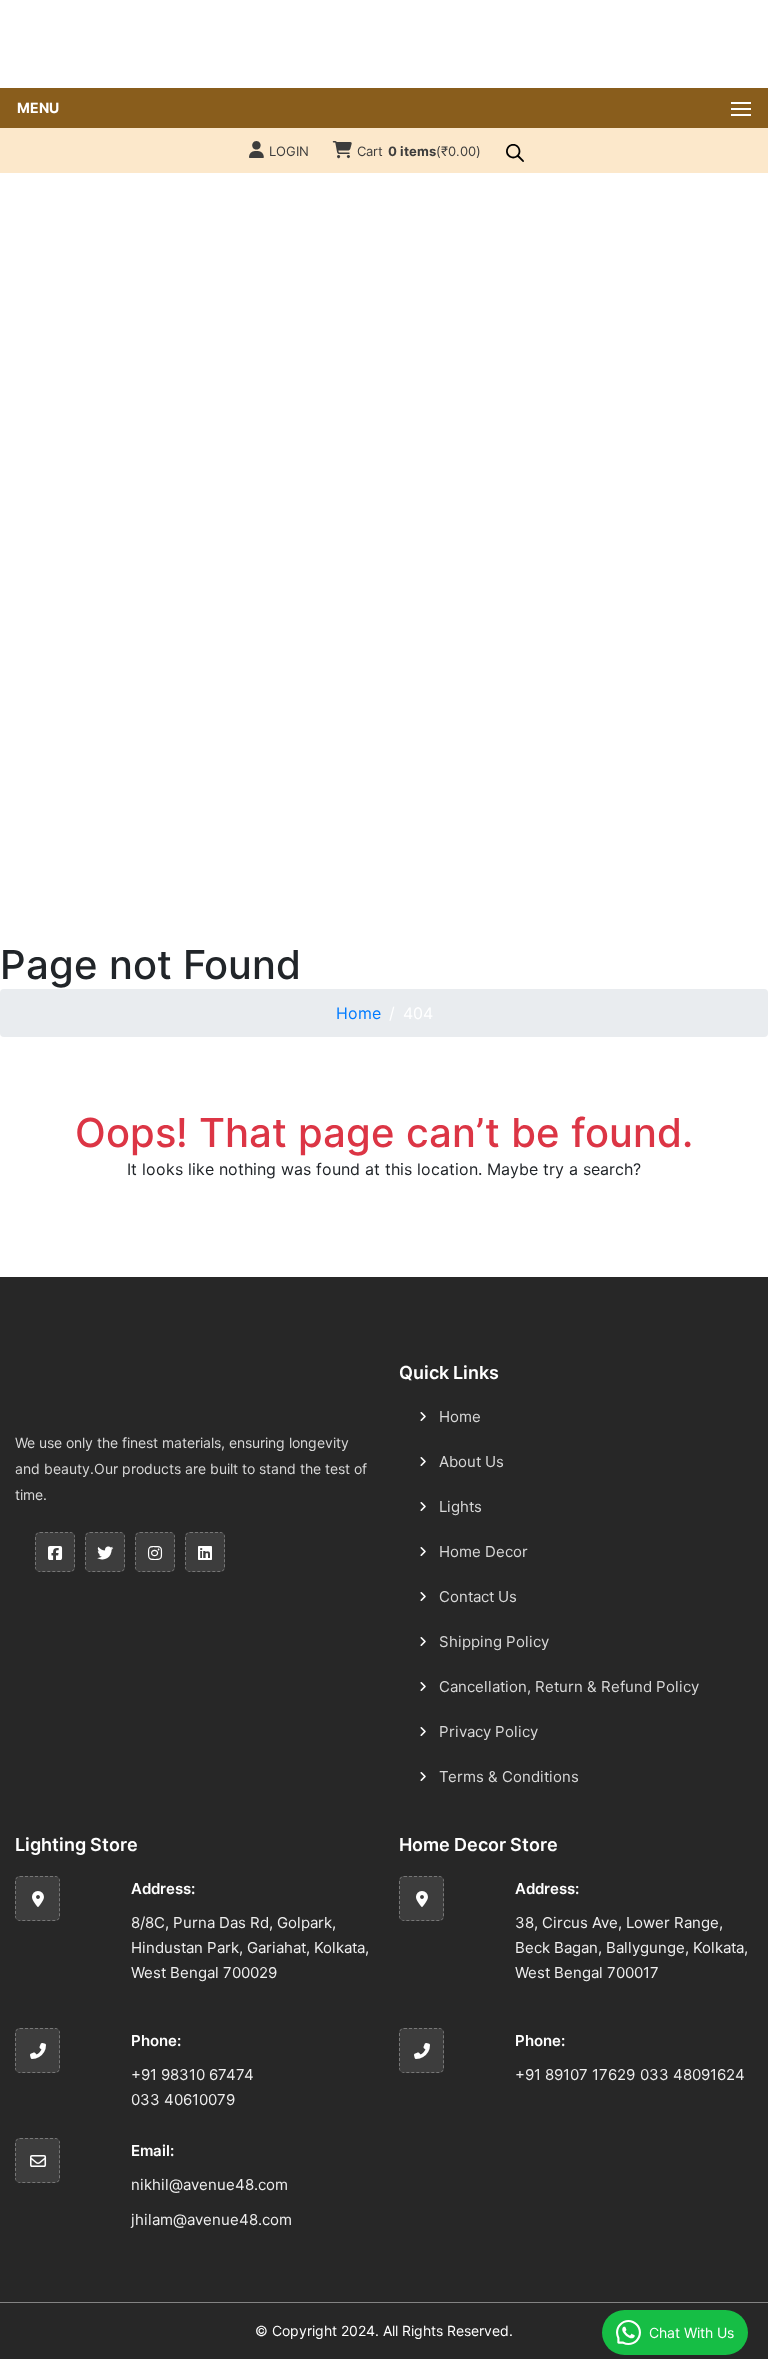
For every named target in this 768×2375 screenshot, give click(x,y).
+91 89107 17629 (575, 2074)
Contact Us (478, 1596)
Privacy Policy (488, 1731)
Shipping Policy (494, 1641)
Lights (460, 1506)
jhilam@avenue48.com (211, 2219)
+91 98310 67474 (192, 2074)
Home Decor (483, 1551)
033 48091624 (692, 2074)
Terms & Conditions (509, 1776)
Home (358, 1013)
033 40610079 (183, 2099)
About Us (471, 1461)
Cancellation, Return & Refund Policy (569, 1686)
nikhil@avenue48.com (209, 2184)
